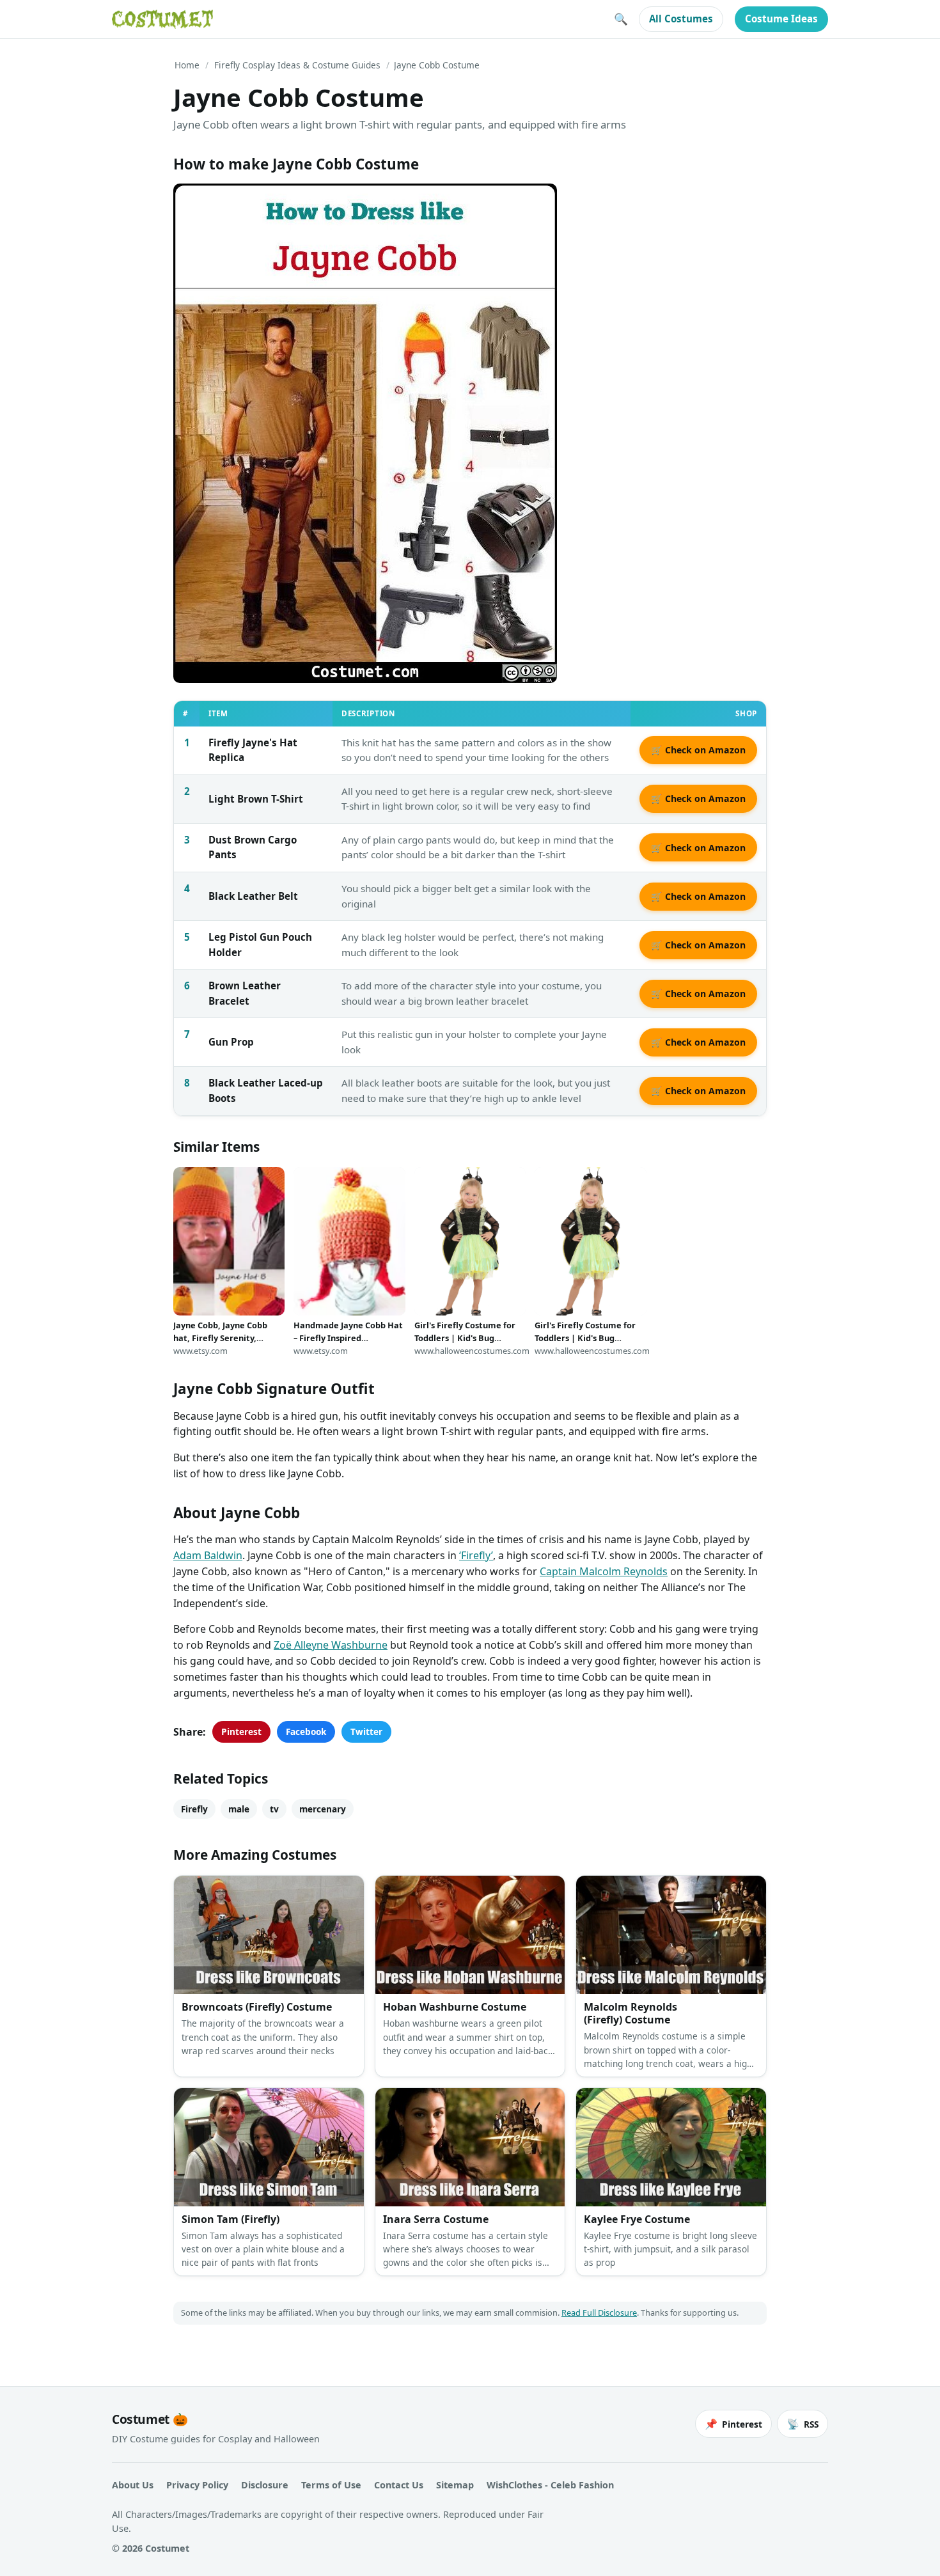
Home (187, 65)
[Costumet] (162, 19)
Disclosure (265, 2485)
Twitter (366, 1732)
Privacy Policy (197, 2485)
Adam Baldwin (208, 1555)
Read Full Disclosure (599, 2313)
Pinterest (241, 1732)
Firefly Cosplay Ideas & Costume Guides (297, 65)
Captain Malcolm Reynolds (604, 1571)
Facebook (306, 1732)
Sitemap (455, 2485)
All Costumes (681, 19)
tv (274, 1809)
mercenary (323, 1809)
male (239, 1809)
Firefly (194, 1809)
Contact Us (399, 2485)
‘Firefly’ (476, 1555)
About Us (133, 2485)
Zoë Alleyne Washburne (331, 1645)
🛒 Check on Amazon (698, 750)
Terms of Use (331, 2485)
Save (202, 204)
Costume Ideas (781, 19)
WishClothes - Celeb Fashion (550, 2485)
